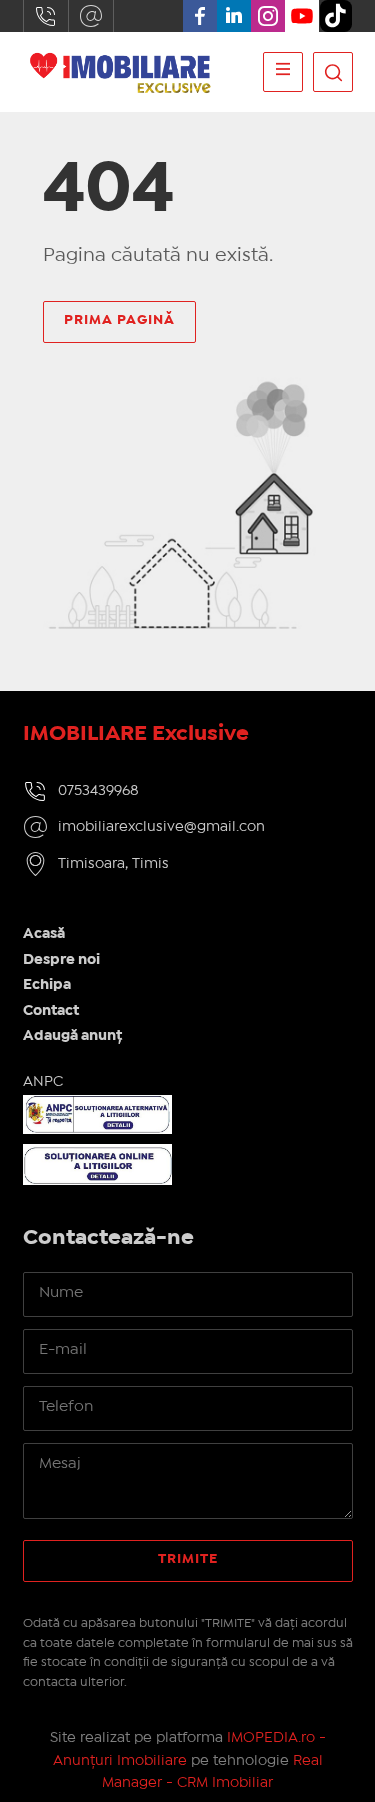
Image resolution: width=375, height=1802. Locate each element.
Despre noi (61, 960)
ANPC (43, 1082)
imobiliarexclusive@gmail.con (91, 16)
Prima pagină (119, 320)
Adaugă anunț (72, 1036)
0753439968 (46, 16)
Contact (51, 1011)
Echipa (47, 985)
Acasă (44, 934)
